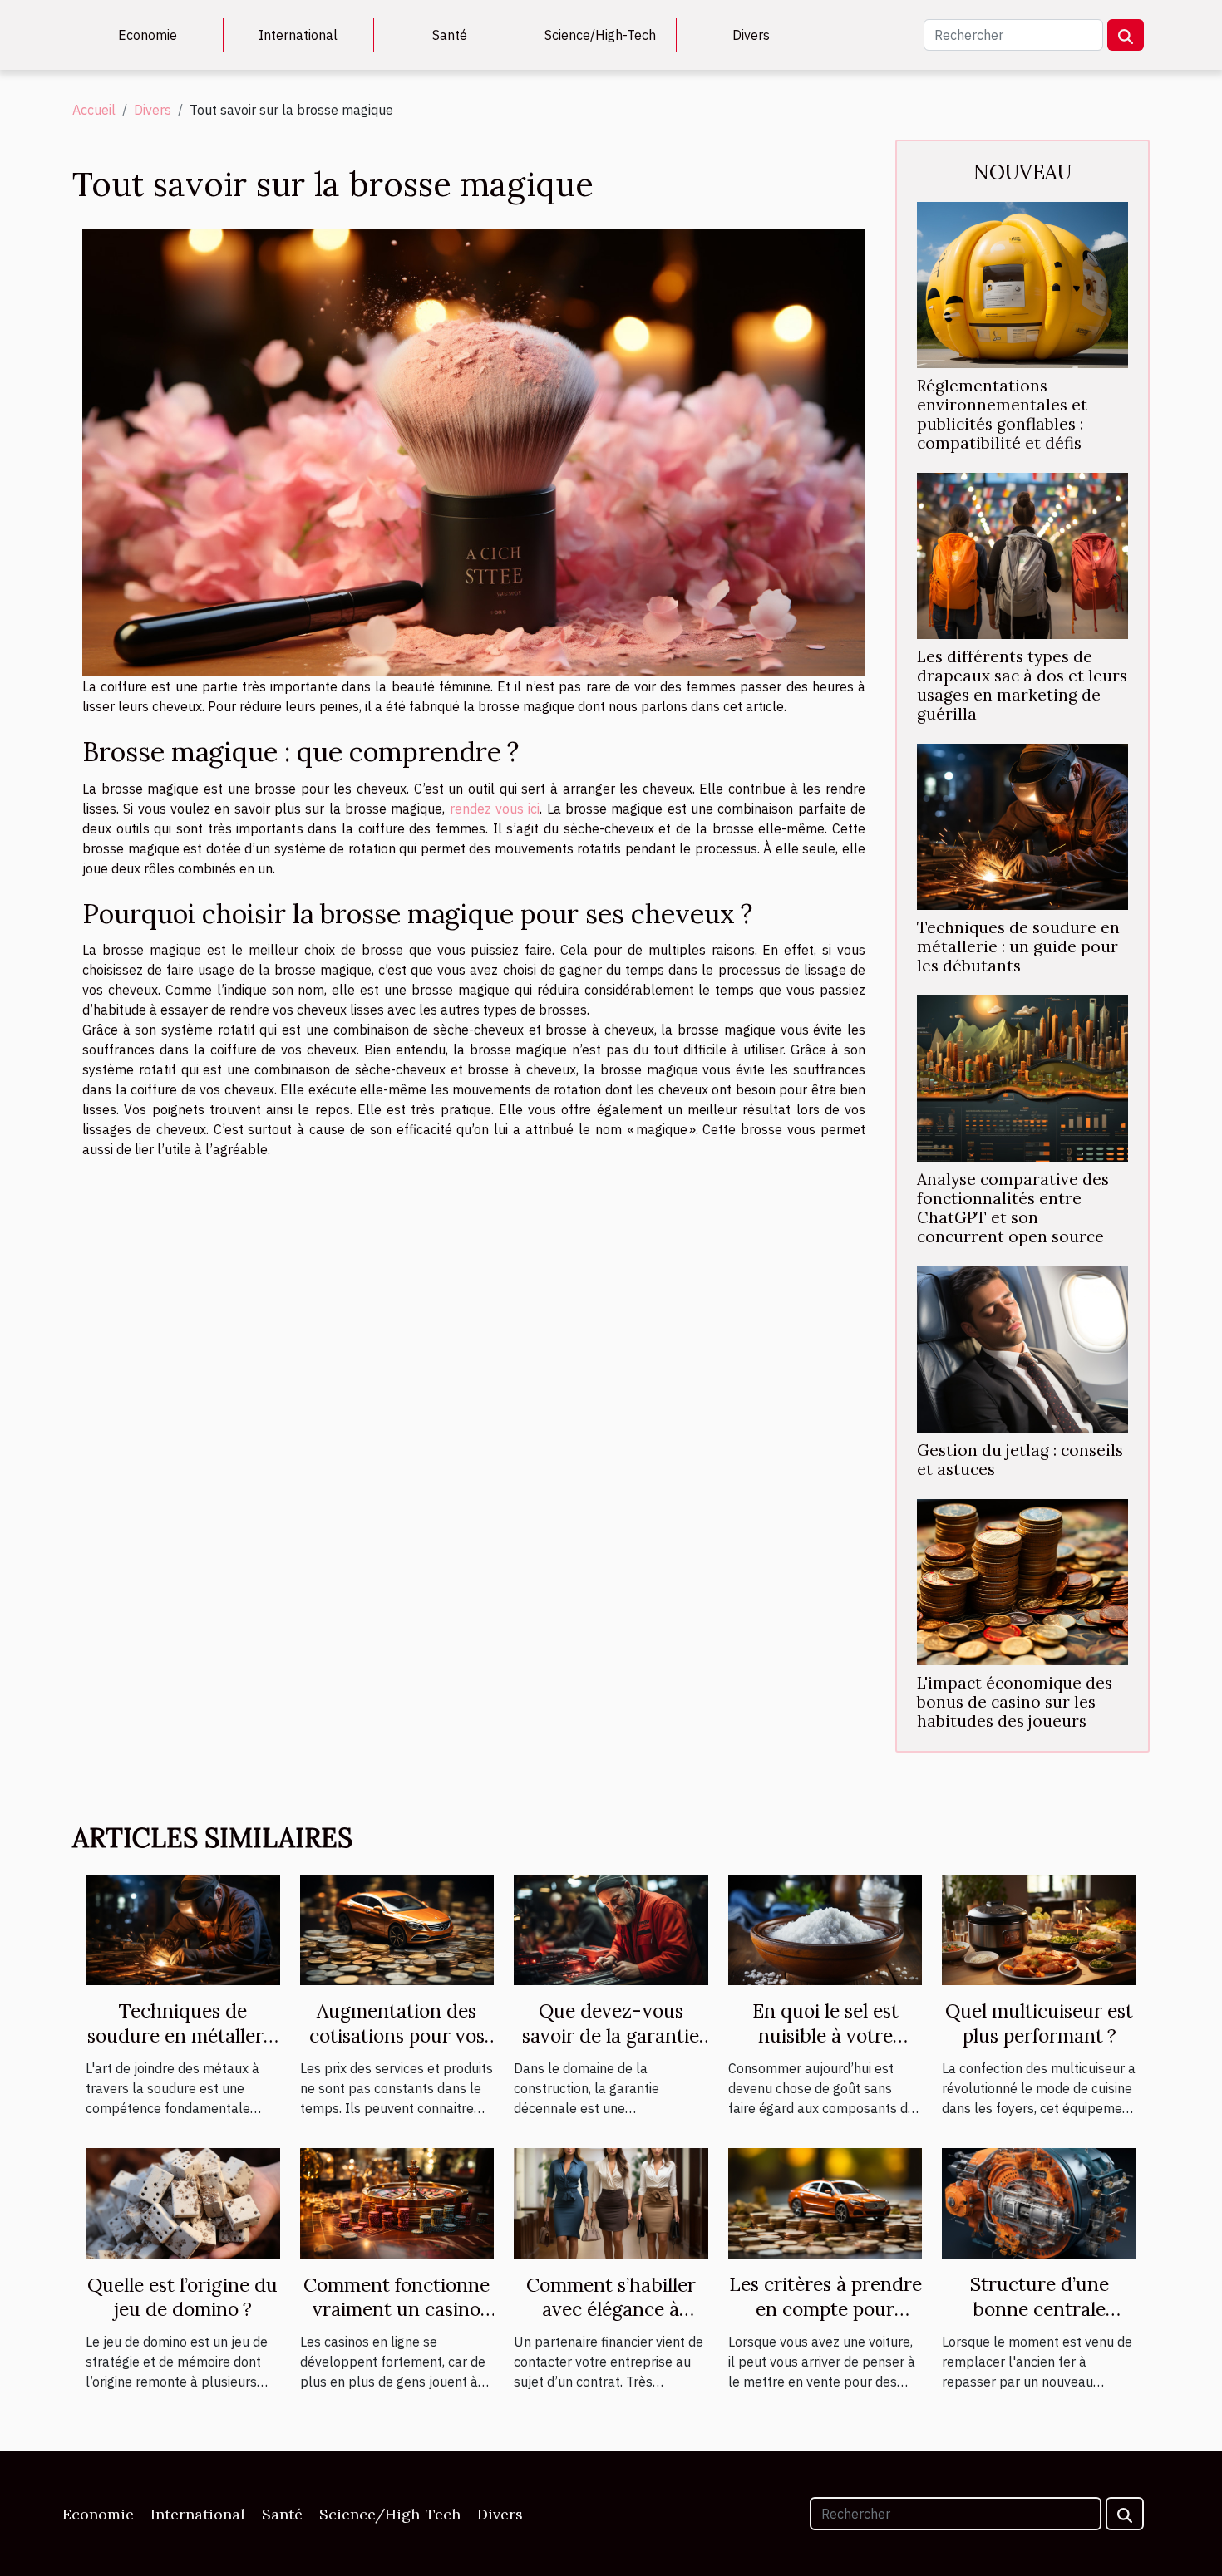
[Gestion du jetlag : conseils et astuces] (1022, 1348)
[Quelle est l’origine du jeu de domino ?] (183, 2202)
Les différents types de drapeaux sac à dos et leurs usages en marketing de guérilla (1022, 685)
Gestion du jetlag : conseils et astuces (1020, 1460)
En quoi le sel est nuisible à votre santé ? (825, 2035)
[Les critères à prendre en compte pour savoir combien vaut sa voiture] (825, 2202)
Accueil (94, 110)
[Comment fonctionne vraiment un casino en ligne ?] (397, 2202)
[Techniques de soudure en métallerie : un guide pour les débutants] (1022, 825)
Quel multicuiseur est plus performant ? (1039, 2023)
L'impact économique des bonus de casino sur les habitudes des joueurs (1015, 1702)
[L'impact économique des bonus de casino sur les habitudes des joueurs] (1022, 1581)
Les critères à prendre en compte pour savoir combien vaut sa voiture (825, 2321)
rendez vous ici (495, 809)
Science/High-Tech (600, 35)
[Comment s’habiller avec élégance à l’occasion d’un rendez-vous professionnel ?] (611, 2202)
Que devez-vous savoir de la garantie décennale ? (611, 2035)
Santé (450, 35)
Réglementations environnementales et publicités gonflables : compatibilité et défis (1002, 414)
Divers (751, 35)
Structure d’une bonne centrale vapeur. (1040, 2309)
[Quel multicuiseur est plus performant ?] (1039, 1929)
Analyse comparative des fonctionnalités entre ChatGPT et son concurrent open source (1013, 1208)
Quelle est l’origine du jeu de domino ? (182, 2297)
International (298, 35)
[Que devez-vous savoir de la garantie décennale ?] (611, 1929)
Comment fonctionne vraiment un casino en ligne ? (397, 2310)
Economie (148, 35)
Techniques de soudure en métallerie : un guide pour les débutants (1018, 946)
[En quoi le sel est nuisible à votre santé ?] (825, 1929)
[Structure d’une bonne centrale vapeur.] (1039, 2202)
